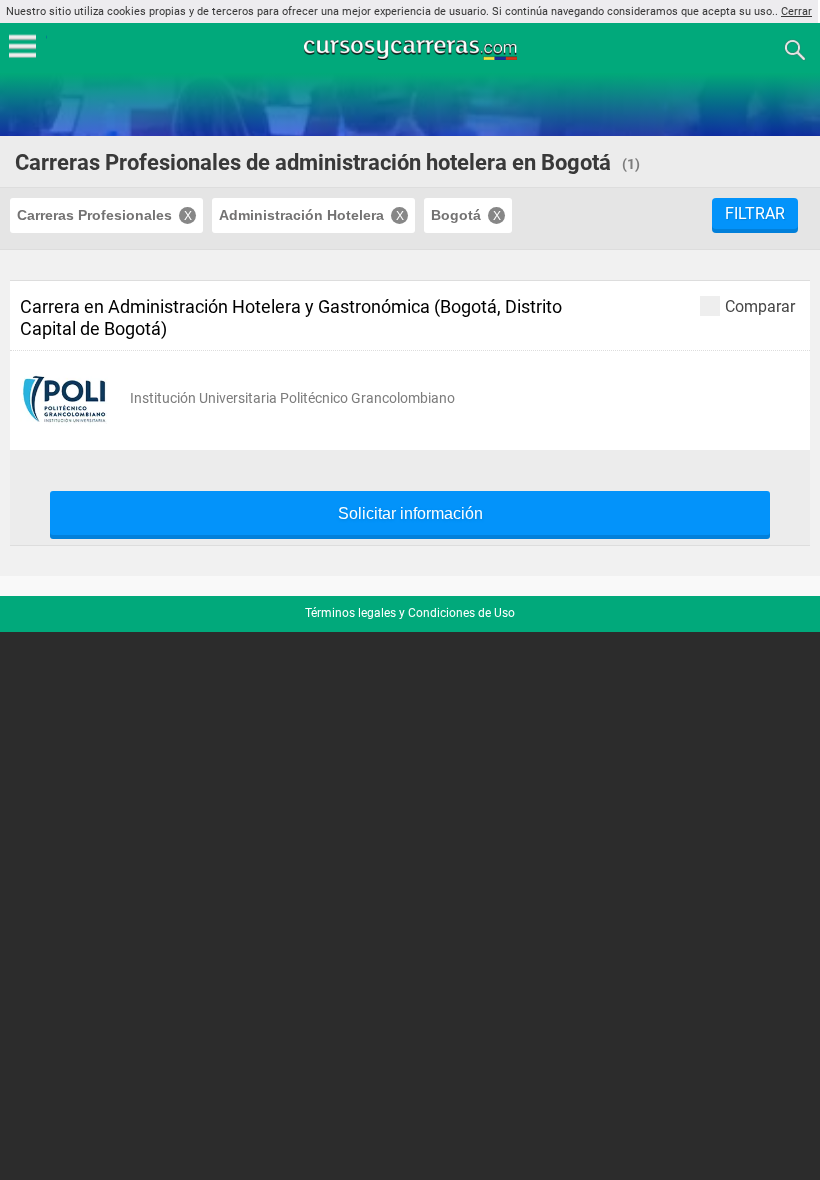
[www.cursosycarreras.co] (412, 48)
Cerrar (796, 11)
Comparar (760, 306)
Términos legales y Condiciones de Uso (410, 613)
